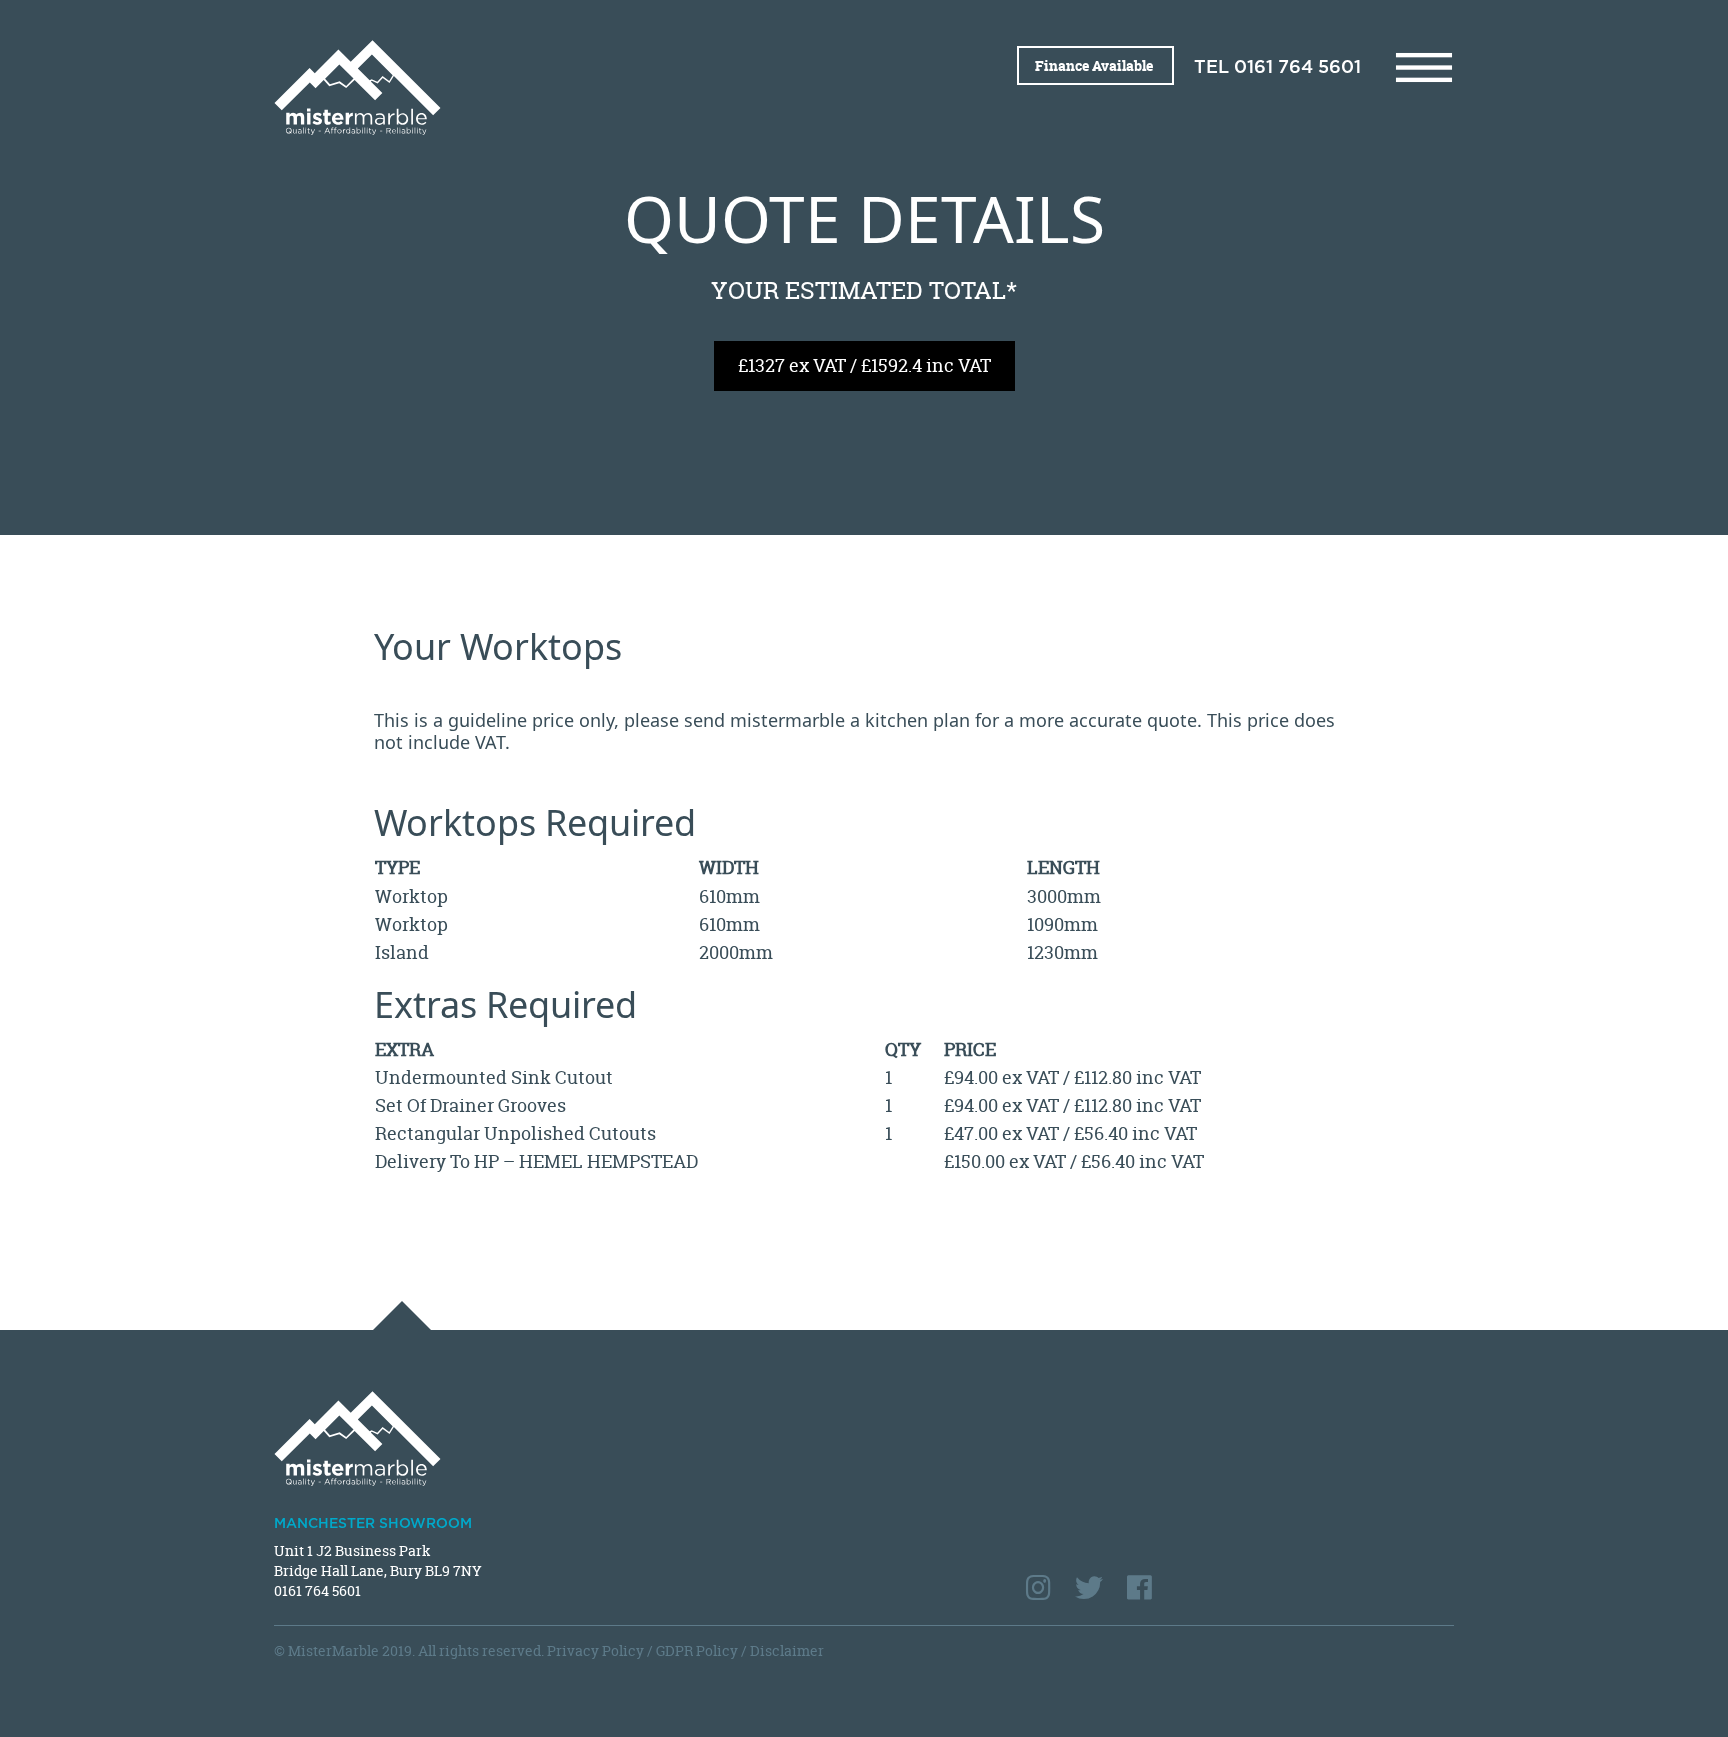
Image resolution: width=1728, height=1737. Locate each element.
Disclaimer (787, 1650)
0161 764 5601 (1297, 68)
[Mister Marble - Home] (561, 87)
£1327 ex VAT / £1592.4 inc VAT (864, 365)
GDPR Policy (697, 1650)
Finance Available (1095, 65)
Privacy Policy (595, 1650)
